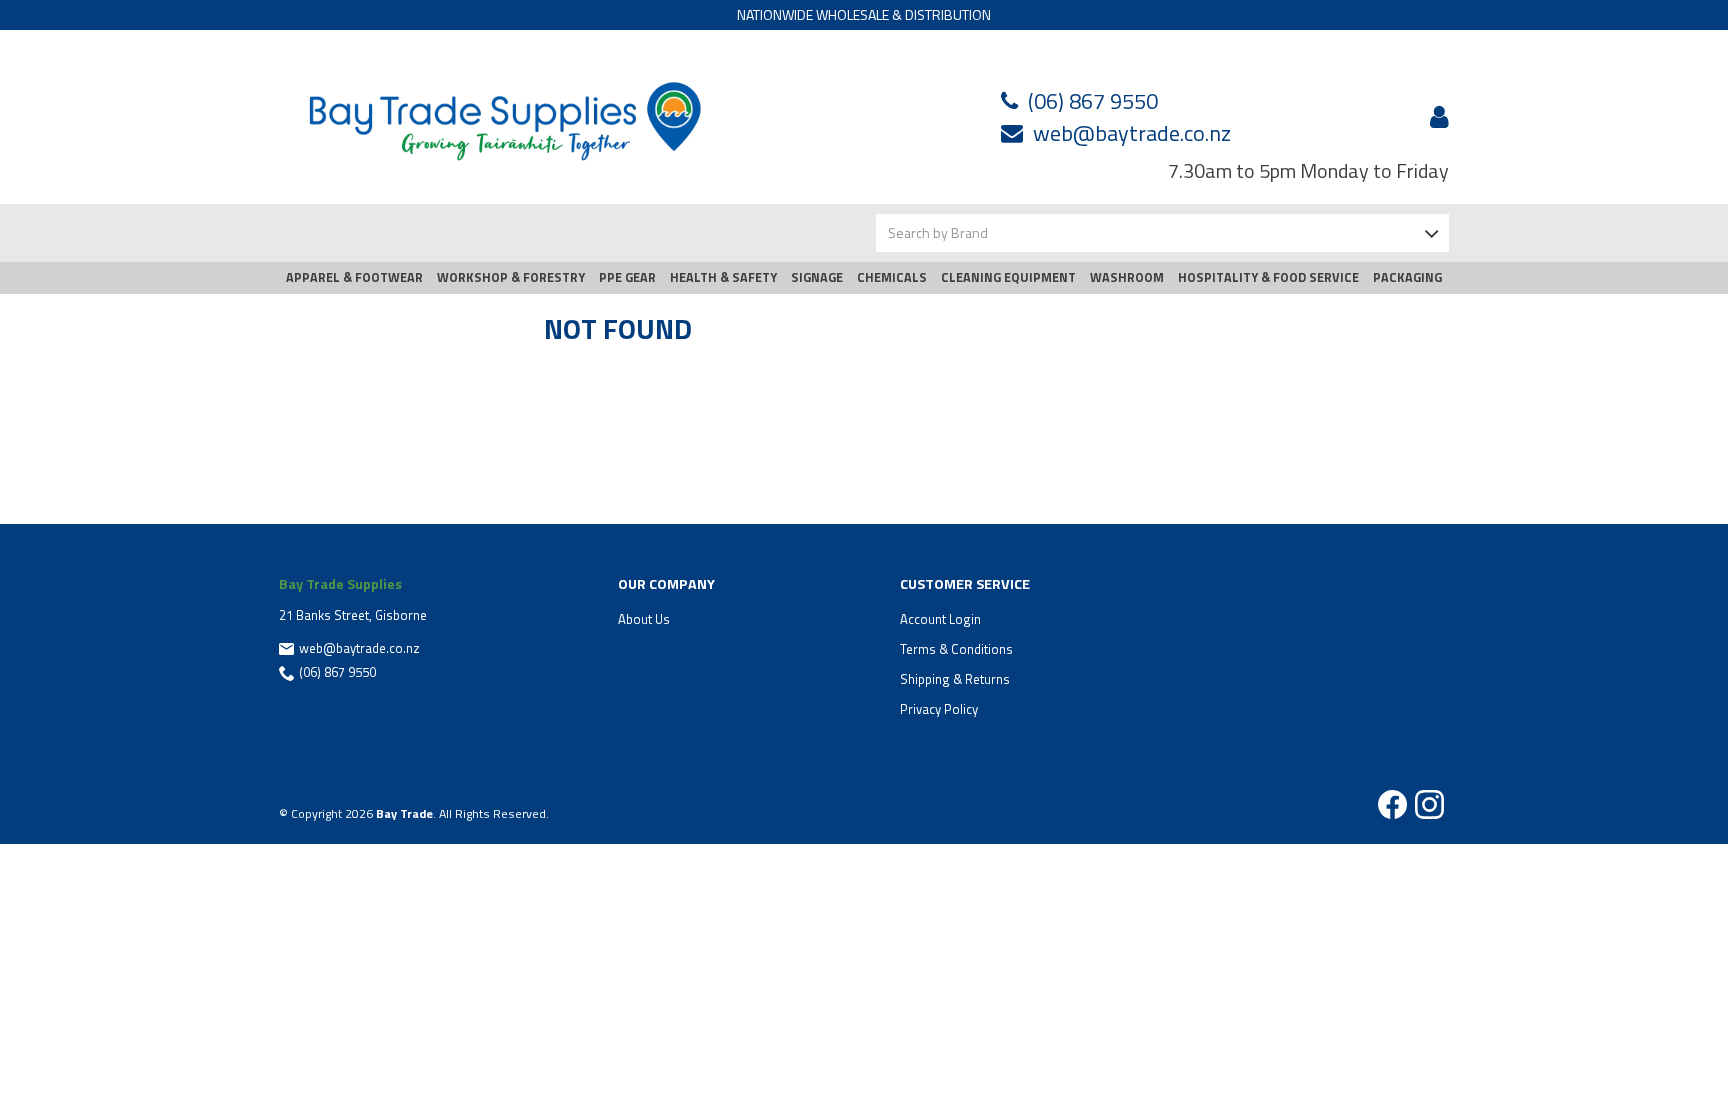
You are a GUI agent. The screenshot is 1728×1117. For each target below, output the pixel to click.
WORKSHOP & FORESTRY (511, 277)
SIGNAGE (817, 277)
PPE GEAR (627, 277)
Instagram (1429, 804)
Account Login (940, 619)
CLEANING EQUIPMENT (1008, 277)
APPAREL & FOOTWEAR (354, 277)
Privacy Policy (939, 709)
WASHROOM (1127, 277)
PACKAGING (1407, 277)
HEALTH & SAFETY (723, 277)
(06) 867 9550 (1093, 101)
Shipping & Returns (955, 679)
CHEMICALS (892, 277)
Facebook (1392, 804)
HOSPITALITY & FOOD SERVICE (1268, 277)
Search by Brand (938, 232)
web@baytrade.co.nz (1132, 133)
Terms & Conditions (956, 649)
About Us (644, 619)
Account (1436, 117)
